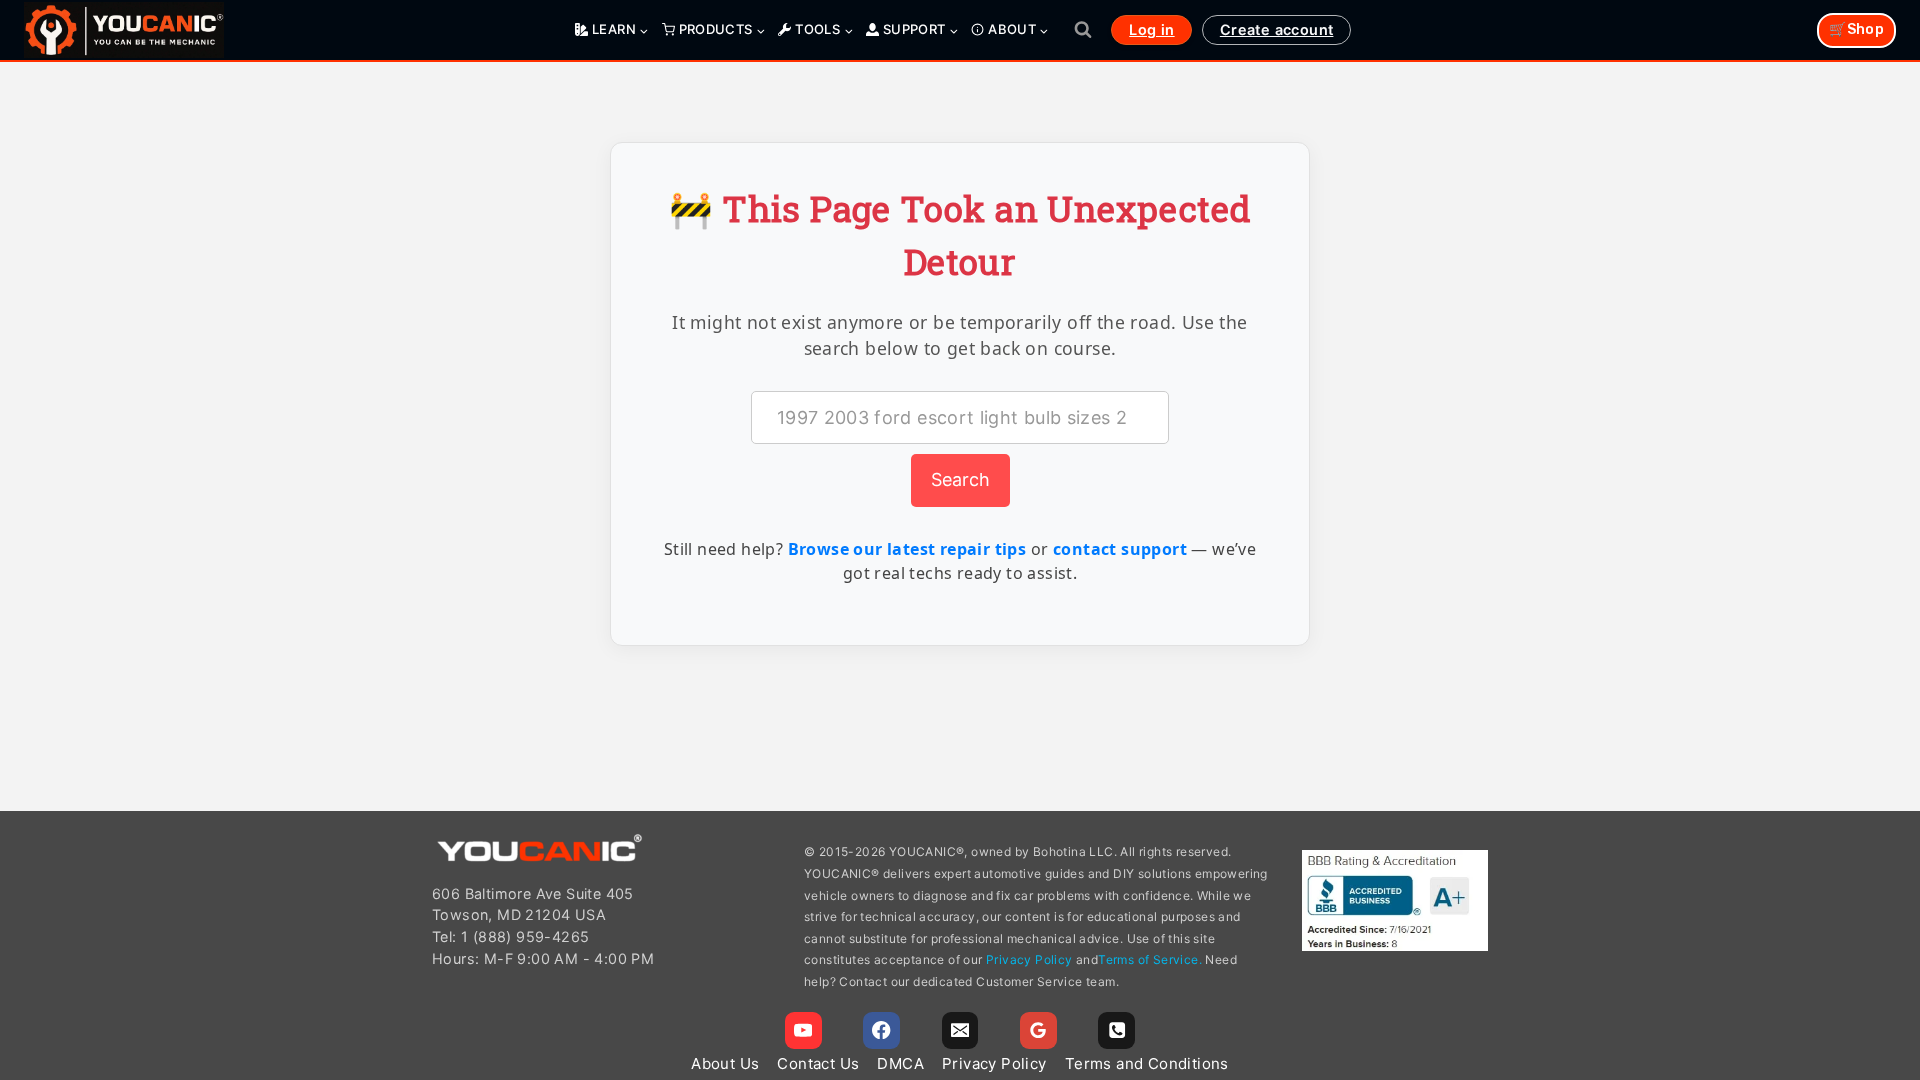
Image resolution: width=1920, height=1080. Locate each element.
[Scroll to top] (1895, 968)
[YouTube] (803, 1030)
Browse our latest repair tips (907, 549)
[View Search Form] (1083, 30)
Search (960, 479)
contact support (1120, 549)
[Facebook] (881, 1030)
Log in (1151, 29)
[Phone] (1116, 1030)
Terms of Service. (1150, 959)
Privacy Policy (1029, 959)
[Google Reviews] (1038, 1030)
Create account (1277, 29)
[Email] (960, 1030)
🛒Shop (1856, 29)
